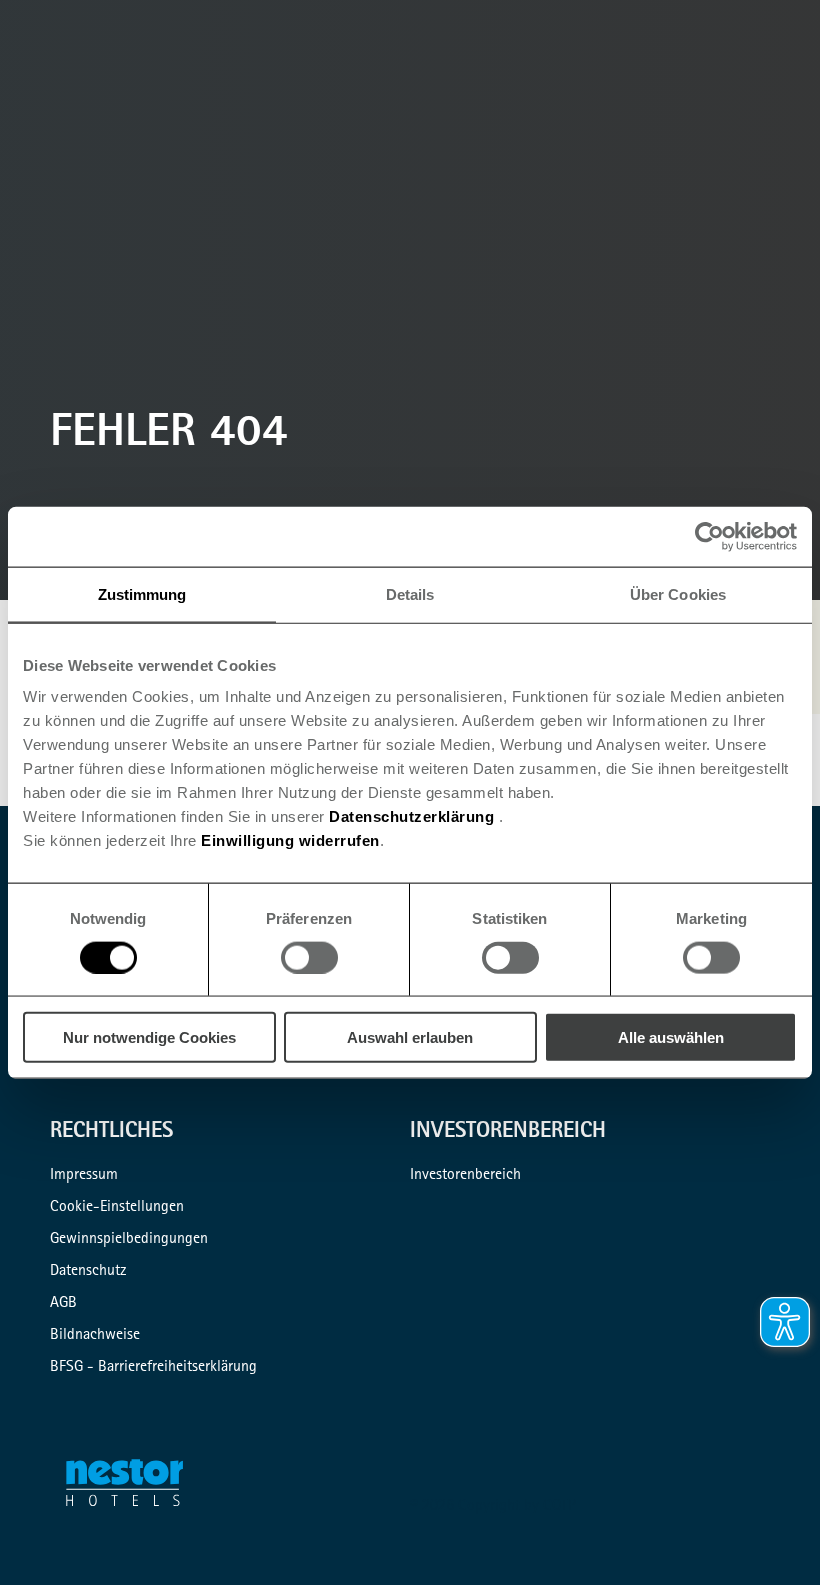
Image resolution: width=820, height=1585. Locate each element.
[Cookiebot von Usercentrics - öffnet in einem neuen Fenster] (709, 536)
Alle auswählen (671, 1037)
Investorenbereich (508, 1133)
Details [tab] (410, 593)
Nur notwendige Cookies (149, 1037)
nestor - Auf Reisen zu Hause (136, 1487)
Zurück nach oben (772, 1537)
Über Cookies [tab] (678, 593)
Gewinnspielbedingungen (129, 1240)
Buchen (796, 104)
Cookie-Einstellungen (117, 1208)
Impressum (84, 1176)
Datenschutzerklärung (411, 816)
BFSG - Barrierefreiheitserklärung (153, 1368)
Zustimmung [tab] (142, 593)
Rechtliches (111, 1133)
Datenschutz (88, 1272)
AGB (63, 1304)
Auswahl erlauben (410, 1037)
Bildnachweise (95, 1336)
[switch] (309, 957)
